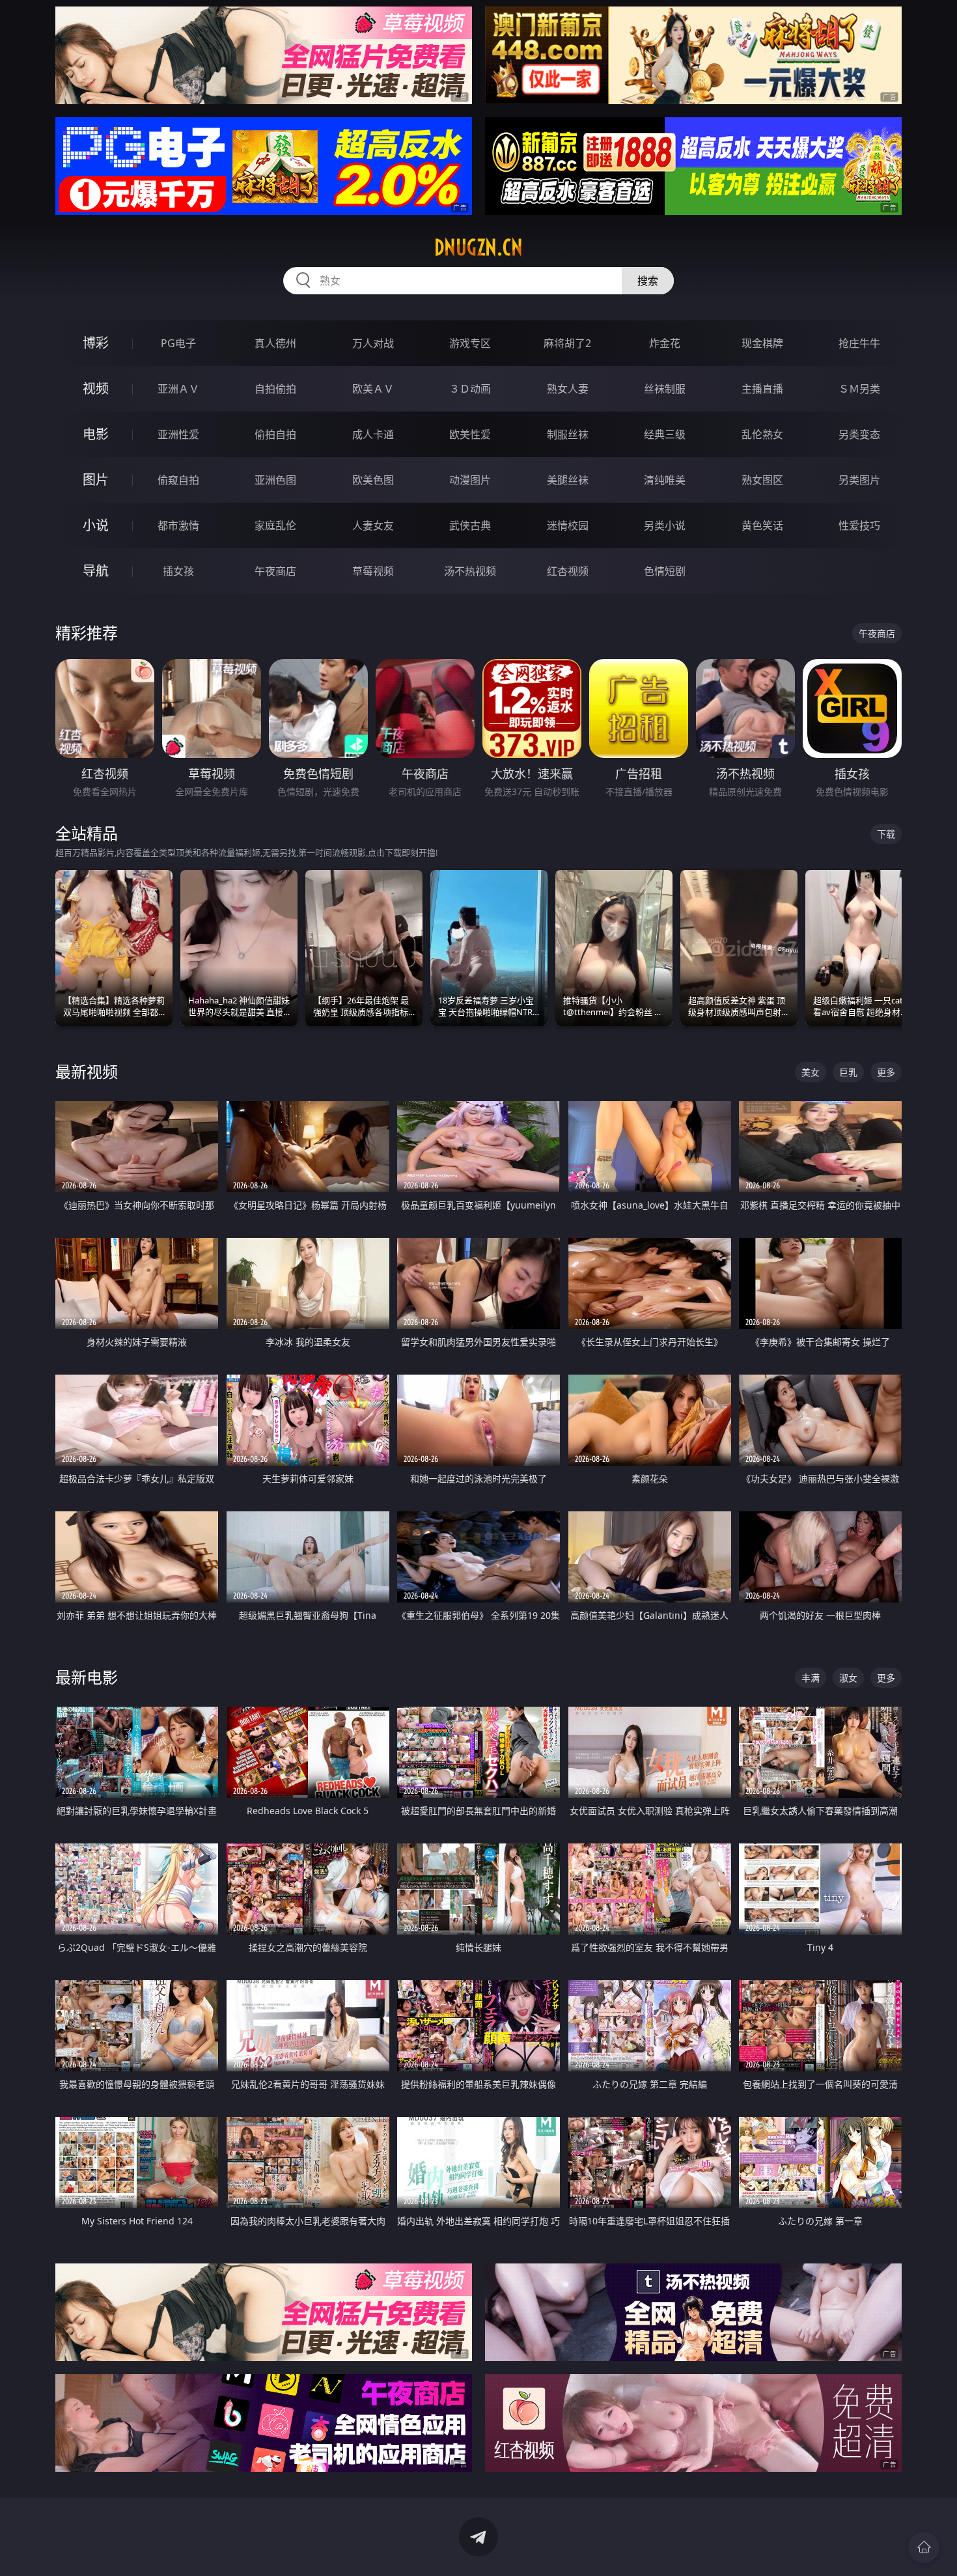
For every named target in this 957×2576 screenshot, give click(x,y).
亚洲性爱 (178, 434)
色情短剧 (665, 571)
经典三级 (665, 434)
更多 (886, 1072)
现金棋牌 (762, 343)
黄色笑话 (762, 525)
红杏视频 (568, 571)
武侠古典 (470, 525)
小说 (96, 525)
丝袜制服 (665, 389)
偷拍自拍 (275, 434)
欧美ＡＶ (373, 389)
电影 (96, 434)
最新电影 (87, 1677)
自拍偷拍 (275, 389)
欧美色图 (373, 480)
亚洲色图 (275, 480)
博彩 (96, 343)
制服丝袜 (568, 434)
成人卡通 (373, 434)
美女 (811, 1072)
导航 (96, 571)
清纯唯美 (665, 480)
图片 (96, 480)
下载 (886, 834)
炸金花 (665, 343)
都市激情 (178, 525)
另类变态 (859, 434)
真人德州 (275, 343)
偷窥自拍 (178, 480)
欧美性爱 (470, 434)
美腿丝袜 (568, 480)
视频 (96, 388)
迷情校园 (568, 525)
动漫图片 (470, 480)
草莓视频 (373, 571)
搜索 (648, 281)
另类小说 (665, 525)
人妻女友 (373, 525)
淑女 (848, 1678)
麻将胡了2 (567, 343)
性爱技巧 (859, 525)
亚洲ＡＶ (178, 389)
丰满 (811, 1678)
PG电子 (178, 343)
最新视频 (87, 1071)
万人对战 (373, 343)
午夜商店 (275, 571)
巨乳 (848, 1072)
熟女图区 (762, 480)
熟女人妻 (568, 389)
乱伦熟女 (762, 434)
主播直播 (762, 389)
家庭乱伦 (275, 525)
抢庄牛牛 (859, 343)
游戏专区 (470, 343)
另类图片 (859, 480)
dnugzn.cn (478, 247)
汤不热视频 (470, 571)
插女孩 (178, 571)
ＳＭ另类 (859, 389)
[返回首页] (924, 2547)
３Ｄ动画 (470, 389)
